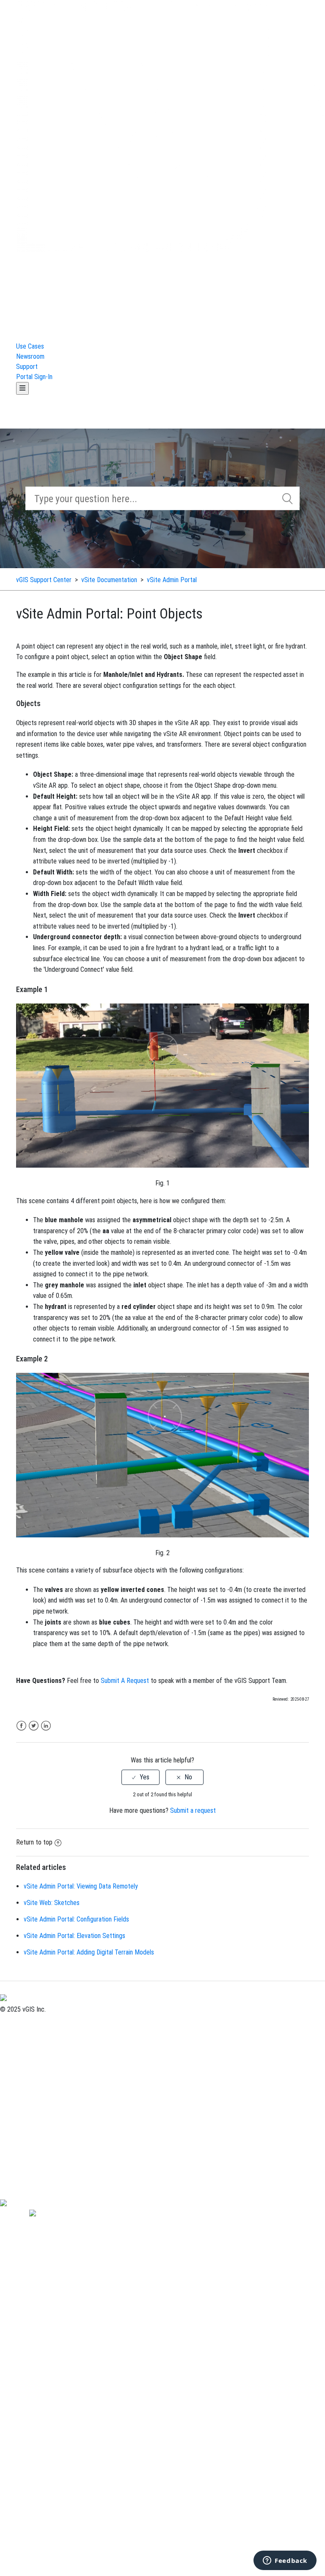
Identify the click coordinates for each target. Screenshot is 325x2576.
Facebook (21, 1726)
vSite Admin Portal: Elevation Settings (74, 1936)
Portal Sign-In (34, 377)
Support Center (21, 2050)
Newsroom (30, 356)
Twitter (34, 1726)
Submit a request (193, 1810)
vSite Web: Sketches (52, 1903)
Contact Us (15, 2030)
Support (27, 367)
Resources (14, 2131)
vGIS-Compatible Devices (34, 2172)
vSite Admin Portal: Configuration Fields (76, 1919)
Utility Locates (20, 2121)
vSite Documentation (110, 580)
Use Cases (30, 346)
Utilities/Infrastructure (30, 2091)
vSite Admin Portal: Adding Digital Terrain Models (89, 1952)
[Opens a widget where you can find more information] (285, 2561)
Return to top (34, 1842)
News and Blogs (21, 2141)
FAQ (5, 2151)
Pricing (9, 2040)
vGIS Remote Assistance (33, 2162)
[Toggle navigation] (22, 388)
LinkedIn (46, 1726)
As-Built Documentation (31, 2101)
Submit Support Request (33, 2060)
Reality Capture (21, 2111)
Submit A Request (125, 1681)
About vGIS (15, 2019)
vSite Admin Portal (172, 580)
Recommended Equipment (35, 2182)
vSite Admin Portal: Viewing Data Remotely (81, 1886)
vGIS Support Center (44, 580)
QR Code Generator (26, 2192)
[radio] (140, 1777)
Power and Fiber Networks (36, 2080)
